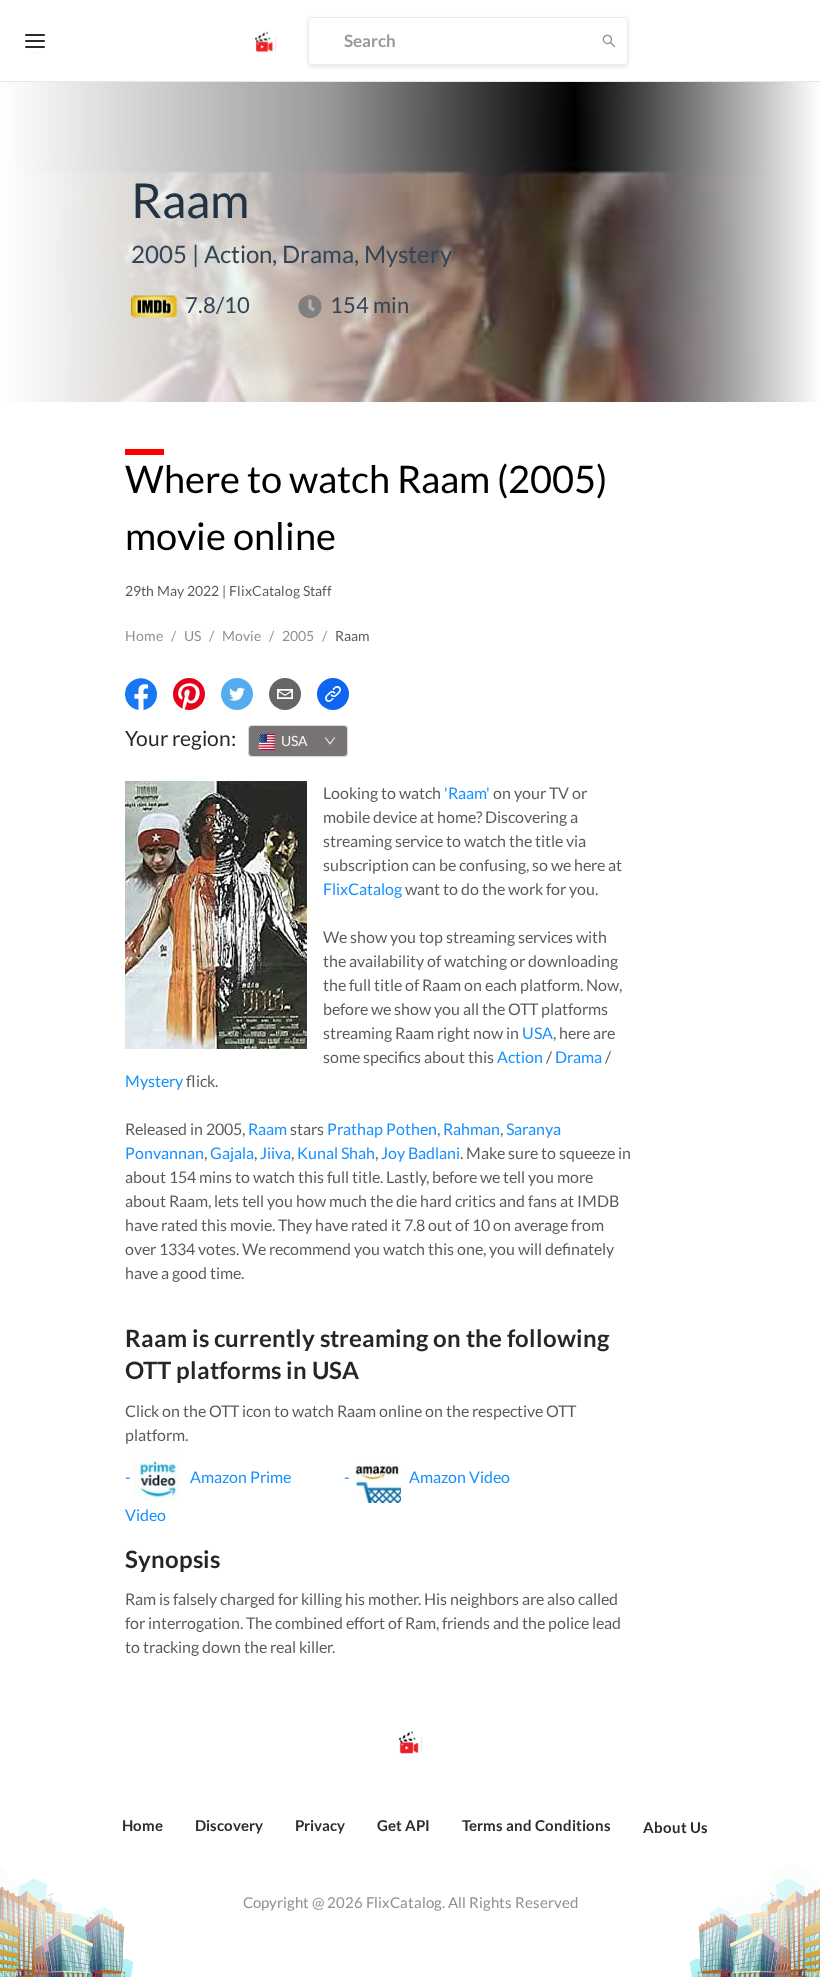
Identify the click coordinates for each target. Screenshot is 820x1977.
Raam (267, 1128)
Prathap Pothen (382, 1128)
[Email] (285, 694)
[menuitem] (142, 1836)
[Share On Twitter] (237, 694)
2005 (298, 635)
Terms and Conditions (536, 1825)
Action (520, 1056)
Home (144, 635)
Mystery (154, 1080)
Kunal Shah (336, 1152)
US (192, 635)
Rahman (471, 1128)
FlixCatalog (362, 888)
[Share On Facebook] (141, 694)
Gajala (232, 1152)
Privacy (320, 1825)
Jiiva (275, 1152)
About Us (675, 1827)
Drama (578, 1056)
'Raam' (467, 792)
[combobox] (298, 741)
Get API (403, 1825)
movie (241, 635)
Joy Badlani (420, 1152)
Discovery (229, 1825)
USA (537, 1032)
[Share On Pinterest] (189, 694)
